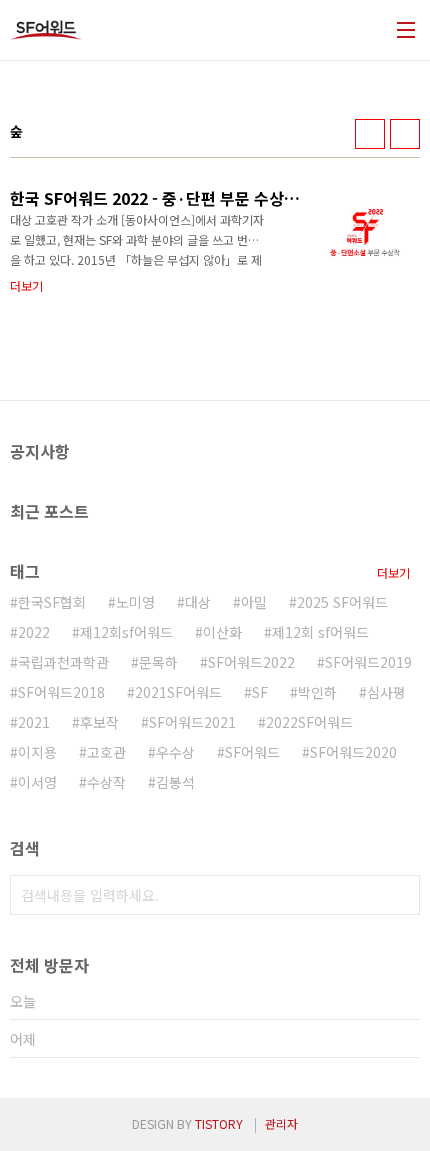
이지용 (37, 752)
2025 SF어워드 (342, 602)
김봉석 (175, 782)
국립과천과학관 (63, 662)
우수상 (175, 752)
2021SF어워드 (178, 692)
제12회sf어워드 (126, 632)
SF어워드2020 (353, 752)
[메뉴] (406, 30)
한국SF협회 (52, 602)
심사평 (386, 692)
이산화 (222, 632)
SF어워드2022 (251, 662)
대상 (198, 602)
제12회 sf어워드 (320, 632)
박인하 (317, 692)
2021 (34, 722)
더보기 (393, 572)
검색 (400, 895)
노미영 (135, 602)
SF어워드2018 (61, 692)
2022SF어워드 (309, 722)
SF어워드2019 (368, 662)
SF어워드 (252, 752)
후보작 (99, 722)
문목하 (158, 662)
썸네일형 (370, 134)
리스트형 (405, 134)
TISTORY (219, 1123)
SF (260, 692)
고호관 (106, 752)
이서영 (37, 782)
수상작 (106, 782)
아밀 (254, 602)
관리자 (281, 1123)
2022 (34, 632)
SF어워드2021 (192, 722)
